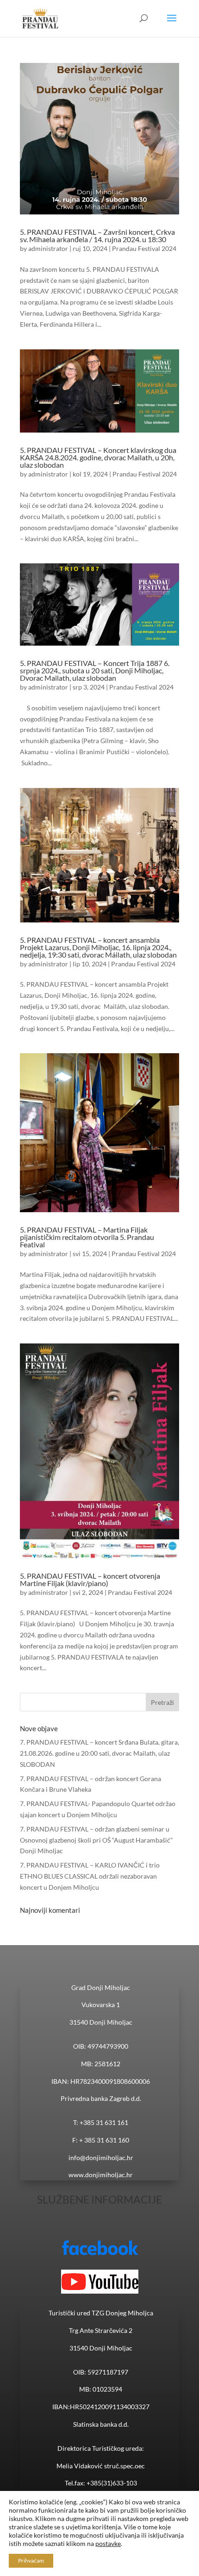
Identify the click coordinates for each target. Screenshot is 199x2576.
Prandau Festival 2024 (144, 248)
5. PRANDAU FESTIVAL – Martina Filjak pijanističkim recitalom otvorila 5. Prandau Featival (87, 1237)
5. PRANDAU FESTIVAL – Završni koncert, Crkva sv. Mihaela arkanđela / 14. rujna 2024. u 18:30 (97, 235)
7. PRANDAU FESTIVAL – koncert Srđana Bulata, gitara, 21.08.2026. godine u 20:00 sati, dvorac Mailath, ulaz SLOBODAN (99, 1753)
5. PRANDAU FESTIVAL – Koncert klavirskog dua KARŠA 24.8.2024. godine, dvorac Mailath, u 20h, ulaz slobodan (98, 457)
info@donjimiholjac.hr (101, 2158)
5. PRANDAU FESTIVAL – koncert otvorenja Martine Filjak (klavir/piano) (90, 1579)
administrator (48, 248)
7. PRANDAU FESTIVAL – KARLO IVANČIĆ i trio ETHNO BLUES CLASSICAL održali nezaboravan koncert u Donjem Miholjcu (90, 1876)
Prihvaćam (31, 2561)
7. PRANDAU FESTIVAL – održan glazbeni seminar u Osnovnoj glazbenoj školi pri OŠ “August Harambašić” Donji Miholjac (96, 1840)
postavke (108, 2543)
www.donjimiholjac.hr (101, 2175)
